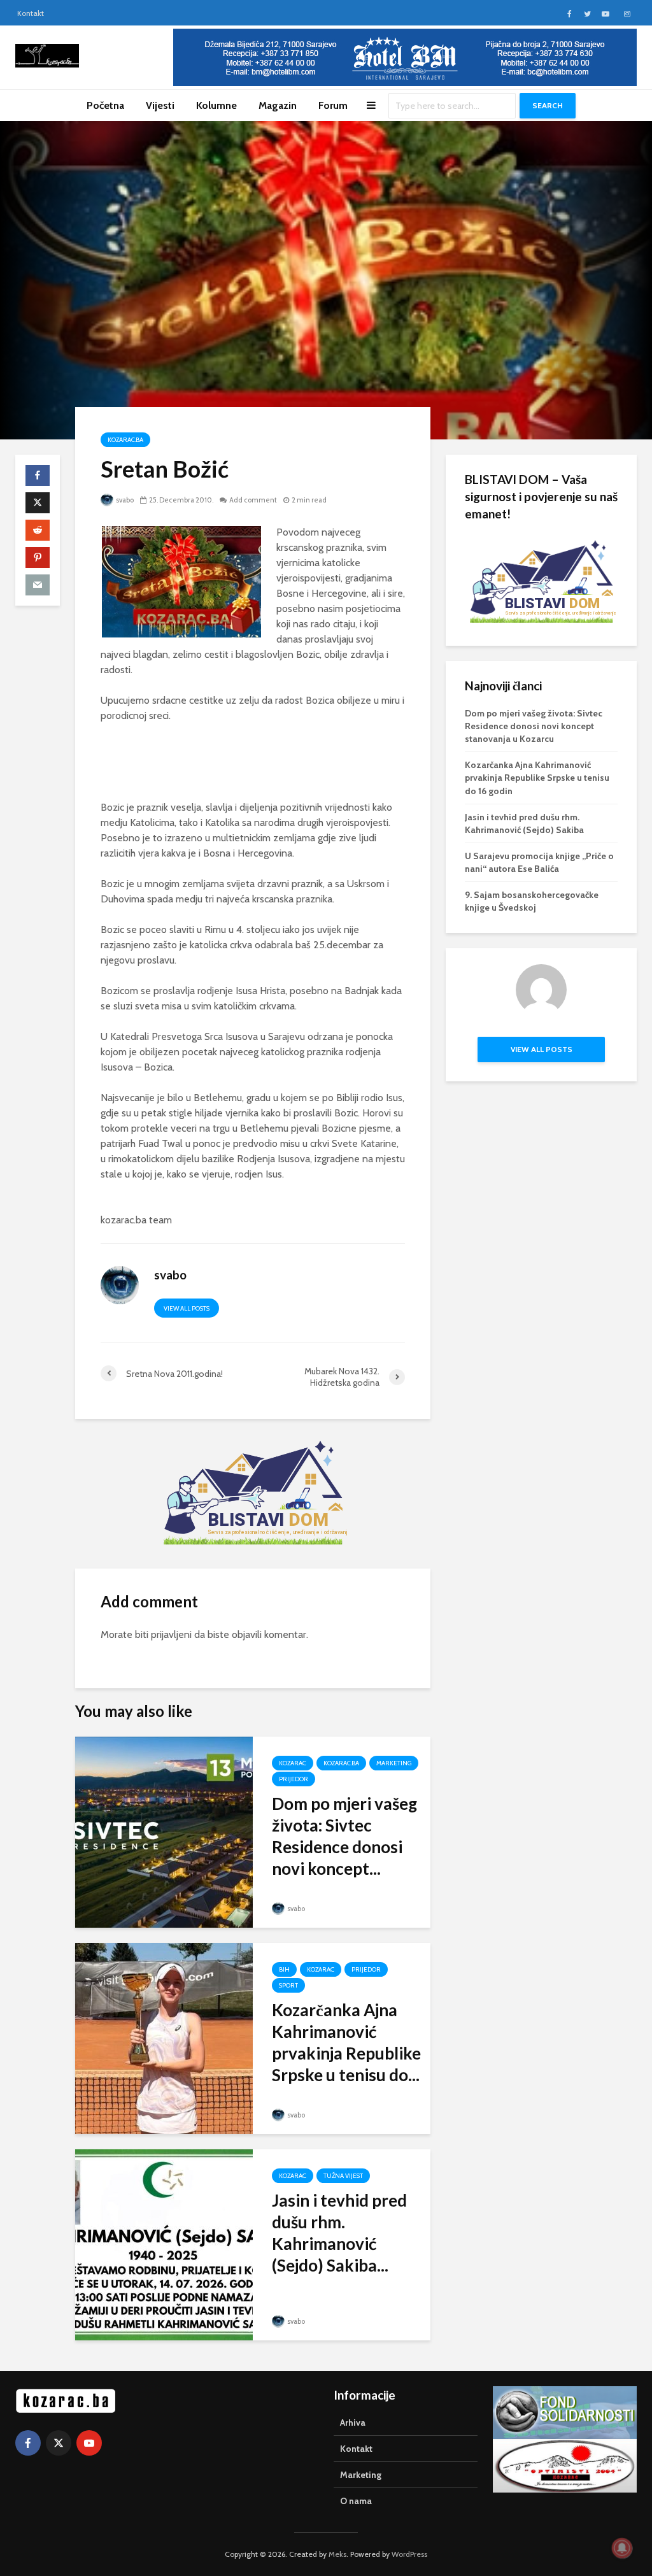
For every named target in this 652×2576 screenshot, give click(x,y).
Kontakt (31, 13)
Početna (105, 105)
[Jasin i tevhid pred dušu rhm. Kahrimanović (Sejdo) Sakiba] (164, 2243)
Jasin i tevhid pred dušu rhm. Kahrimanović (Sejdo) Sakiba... (339, 2233)
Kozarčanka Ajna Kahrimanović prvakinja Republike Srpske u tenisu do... (346, 2042)
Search (548, 105)
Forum (333, 105)
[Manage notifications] (622, 2548)
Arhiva (353, 2423)
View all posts (187, 1308)
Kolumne (216, 105)
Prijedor (294, 1779)
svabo (124, 500)
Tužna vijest (343, 2176)
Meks (337, 2554)
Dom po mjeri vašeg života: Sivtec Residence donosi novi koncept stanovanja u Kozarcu (534, 726)
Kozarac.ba (125, 440)
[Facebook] (28, 2443)
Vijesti (160, 105)
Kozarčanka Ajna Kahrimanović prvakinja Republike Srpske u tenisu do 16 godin (537, 778)
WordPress (409, 2554)
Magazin (278, 105)
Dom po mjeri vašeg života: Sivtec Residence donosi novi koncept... (344, 1836)
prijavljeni (171, 1634)
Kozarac (293, 1763)
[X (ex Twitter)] (59, 2443)
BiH (284, 1969)
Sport (288, 1985)
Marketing (394, 1763)
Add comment (253, 500)
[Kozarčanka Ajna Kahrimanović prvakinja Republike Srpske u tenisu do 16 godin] (164, 2037)
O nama (356, 2501)
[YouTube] (89, 2443)
